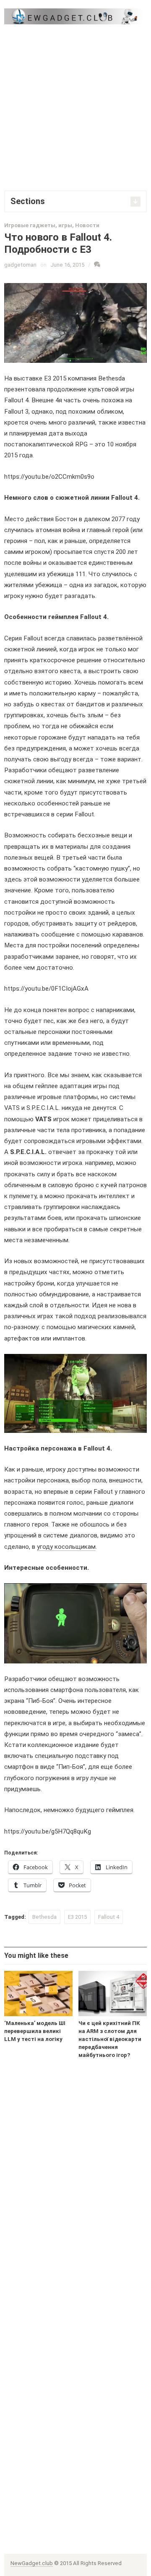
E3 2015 (77, 1917)
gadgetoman (20, 265)
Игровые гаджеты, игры (38, 225)
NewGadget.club (32, 2563)
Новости (87, 225)
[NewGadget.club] (75, 16)
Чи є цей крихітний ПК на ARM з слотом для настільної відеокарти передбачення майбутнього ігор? (110, 2039)
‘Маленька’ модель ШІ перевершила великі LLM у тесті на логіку (35, 2031)
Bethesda (44, 1917)
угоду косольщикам (66, 1547)
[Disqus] (75, 2198)
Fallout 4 (109, 1917)
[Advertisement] (75, 107)
